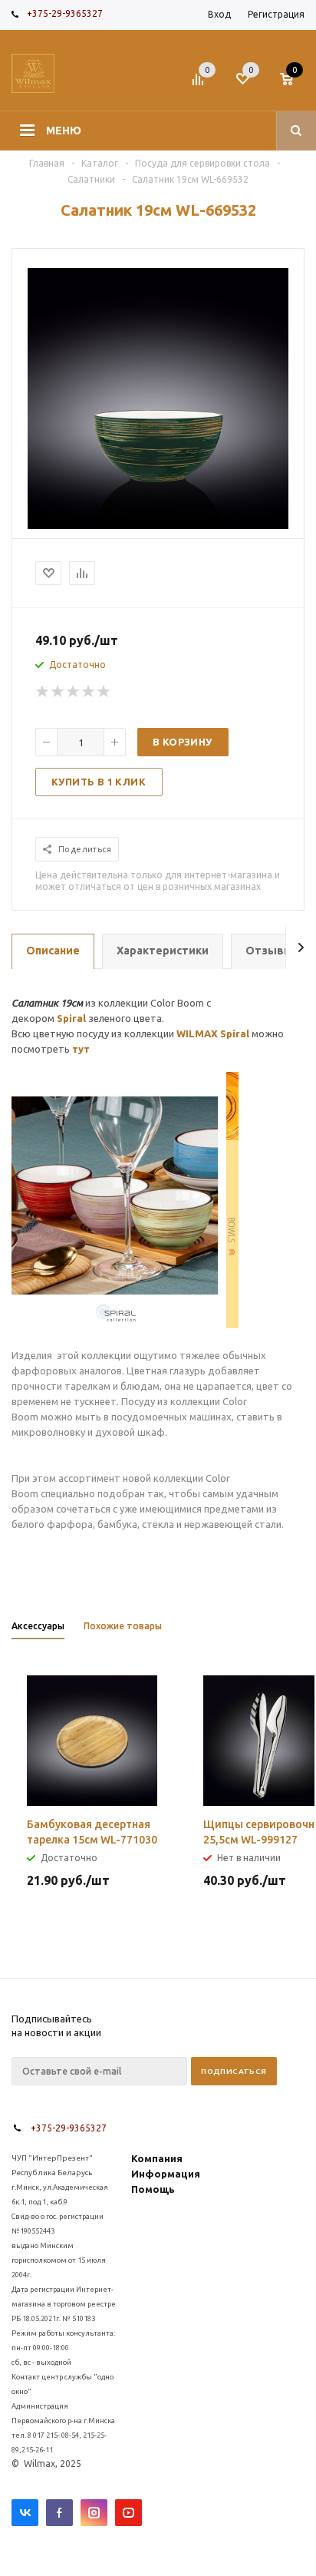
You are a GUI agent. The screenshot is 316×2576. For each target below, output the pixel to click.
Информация (166, 2174)
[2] (58, 692)
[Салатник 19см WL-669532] (158, 525)
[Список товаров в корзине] (294, 84)
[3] (74, 692)
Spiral (71, 1018)
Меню (64, 131)
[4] (89, 692)
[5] (104, 692)
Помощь (153, 2189)
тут (81, 1049)
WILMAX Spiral (213, 1033)
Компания (157, 2158)
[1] (43, 692)
